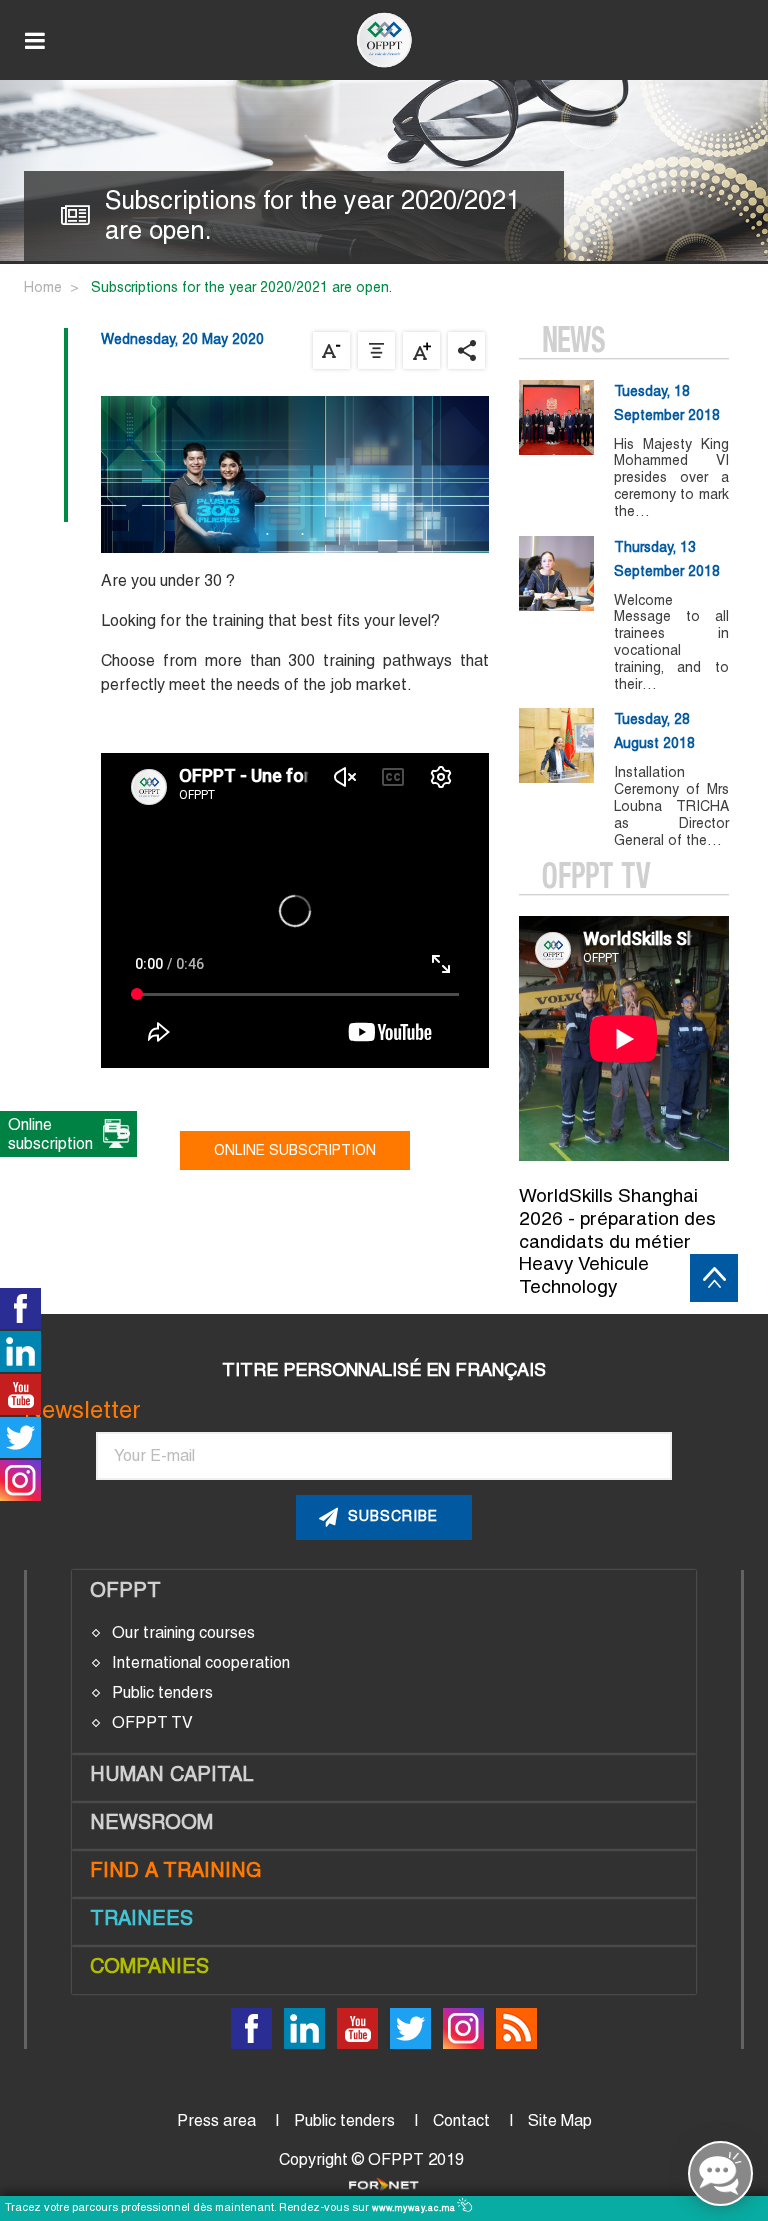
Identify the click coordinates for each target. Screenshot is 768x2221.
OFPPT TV (152, 1722)
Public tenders (162, 1692)
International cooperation (201, 1662)
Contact (461, 2120)
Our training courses (183, 1632)
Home (43, 287)
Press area (216, 2120)
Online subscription (295, 1150)
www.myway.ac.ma (415, 2208)
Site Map (560, 2120)
